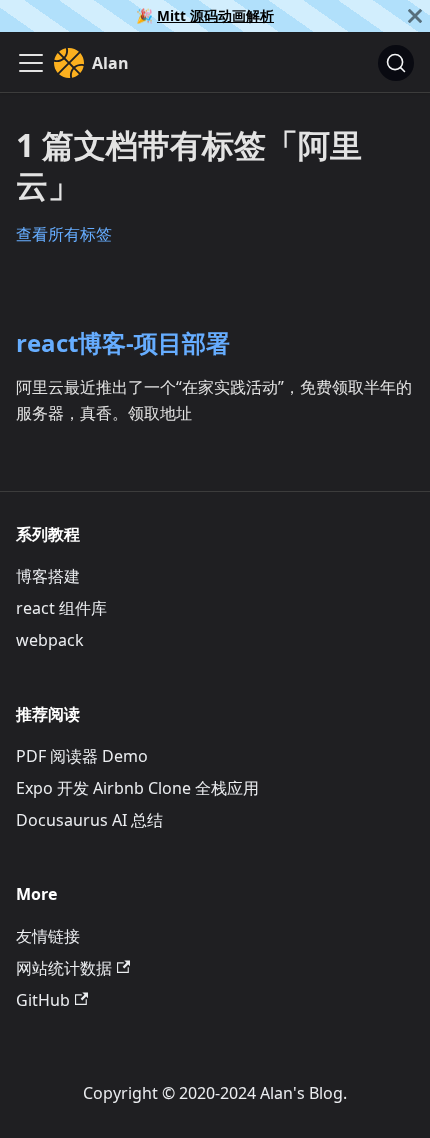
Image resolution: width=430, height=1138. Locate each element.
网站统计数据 (64, 968)
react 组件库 (61, 608)
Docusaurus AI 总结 (89, 820)
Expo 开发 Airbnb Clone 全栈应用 (137, 788)
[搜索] (396, 63)
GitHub (43, 1000)
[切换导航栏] (31, 63)
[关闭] (415, 16)
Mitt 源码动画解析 (215, 15)
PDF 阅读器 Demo (82, 756)
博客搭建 (48, 576)
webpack (50, 640)
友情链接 (48, 936)
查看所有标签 (64, 234)
